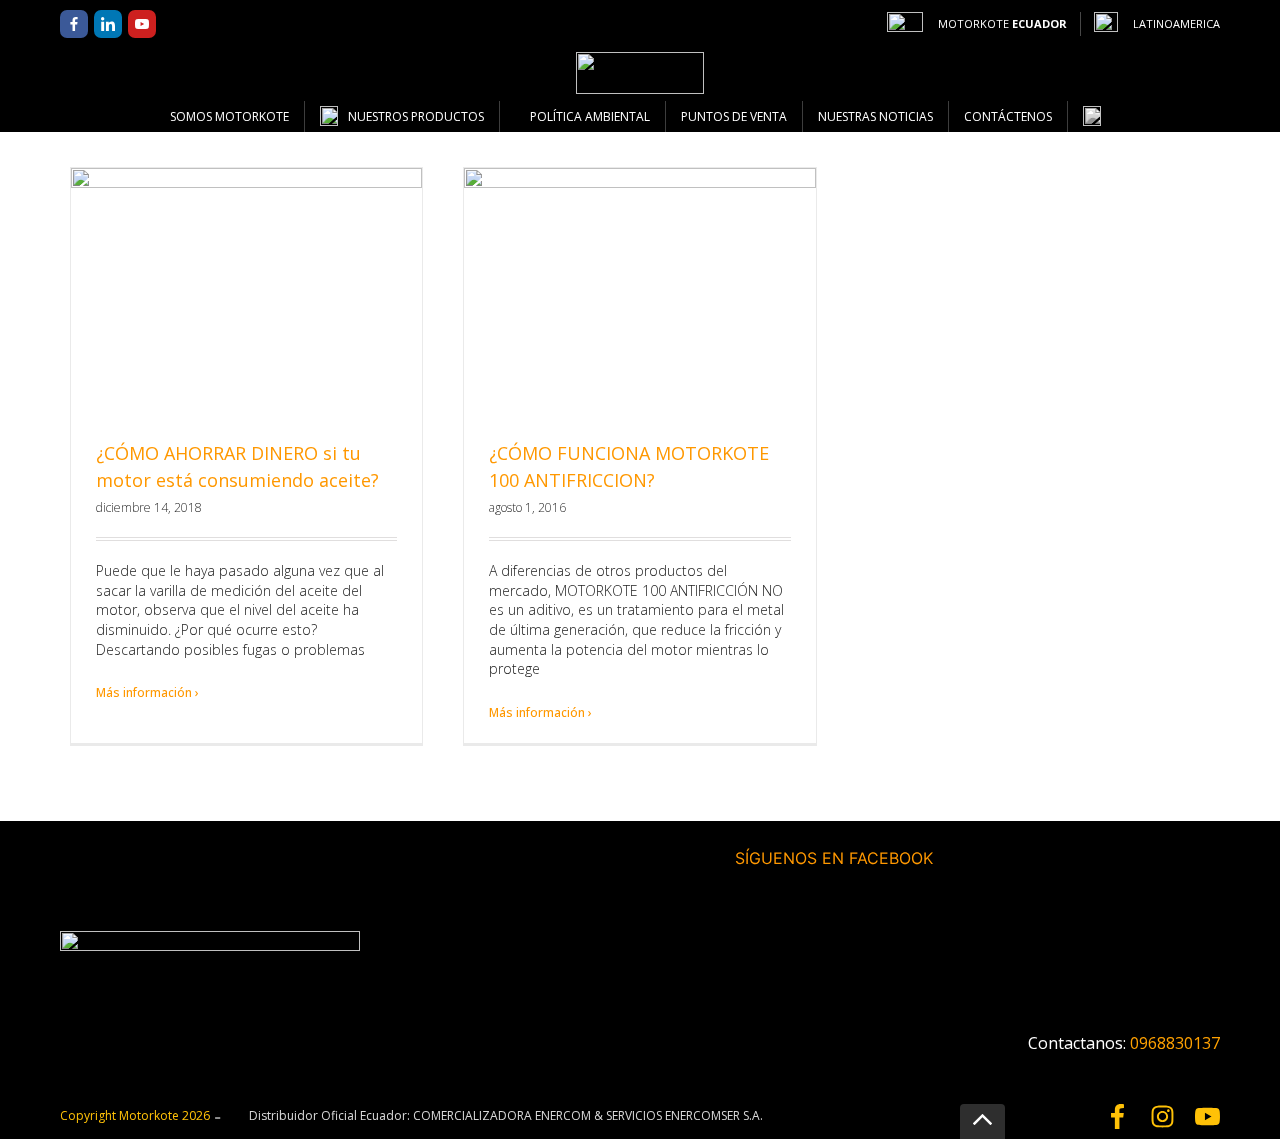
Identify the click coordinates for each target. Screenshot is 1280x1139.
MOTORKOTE (1002, 23)
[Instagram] (1162, 1116)
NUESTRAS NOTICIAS (875, 116)
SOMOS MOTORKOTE (229, 116)
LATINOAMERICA (1176, 23)
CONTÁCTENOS (1008, 116)
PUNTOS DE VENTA (734, 116)
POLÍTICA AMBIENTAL (590, 116)
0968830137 (1175, 1043)
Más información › (147, 692)
